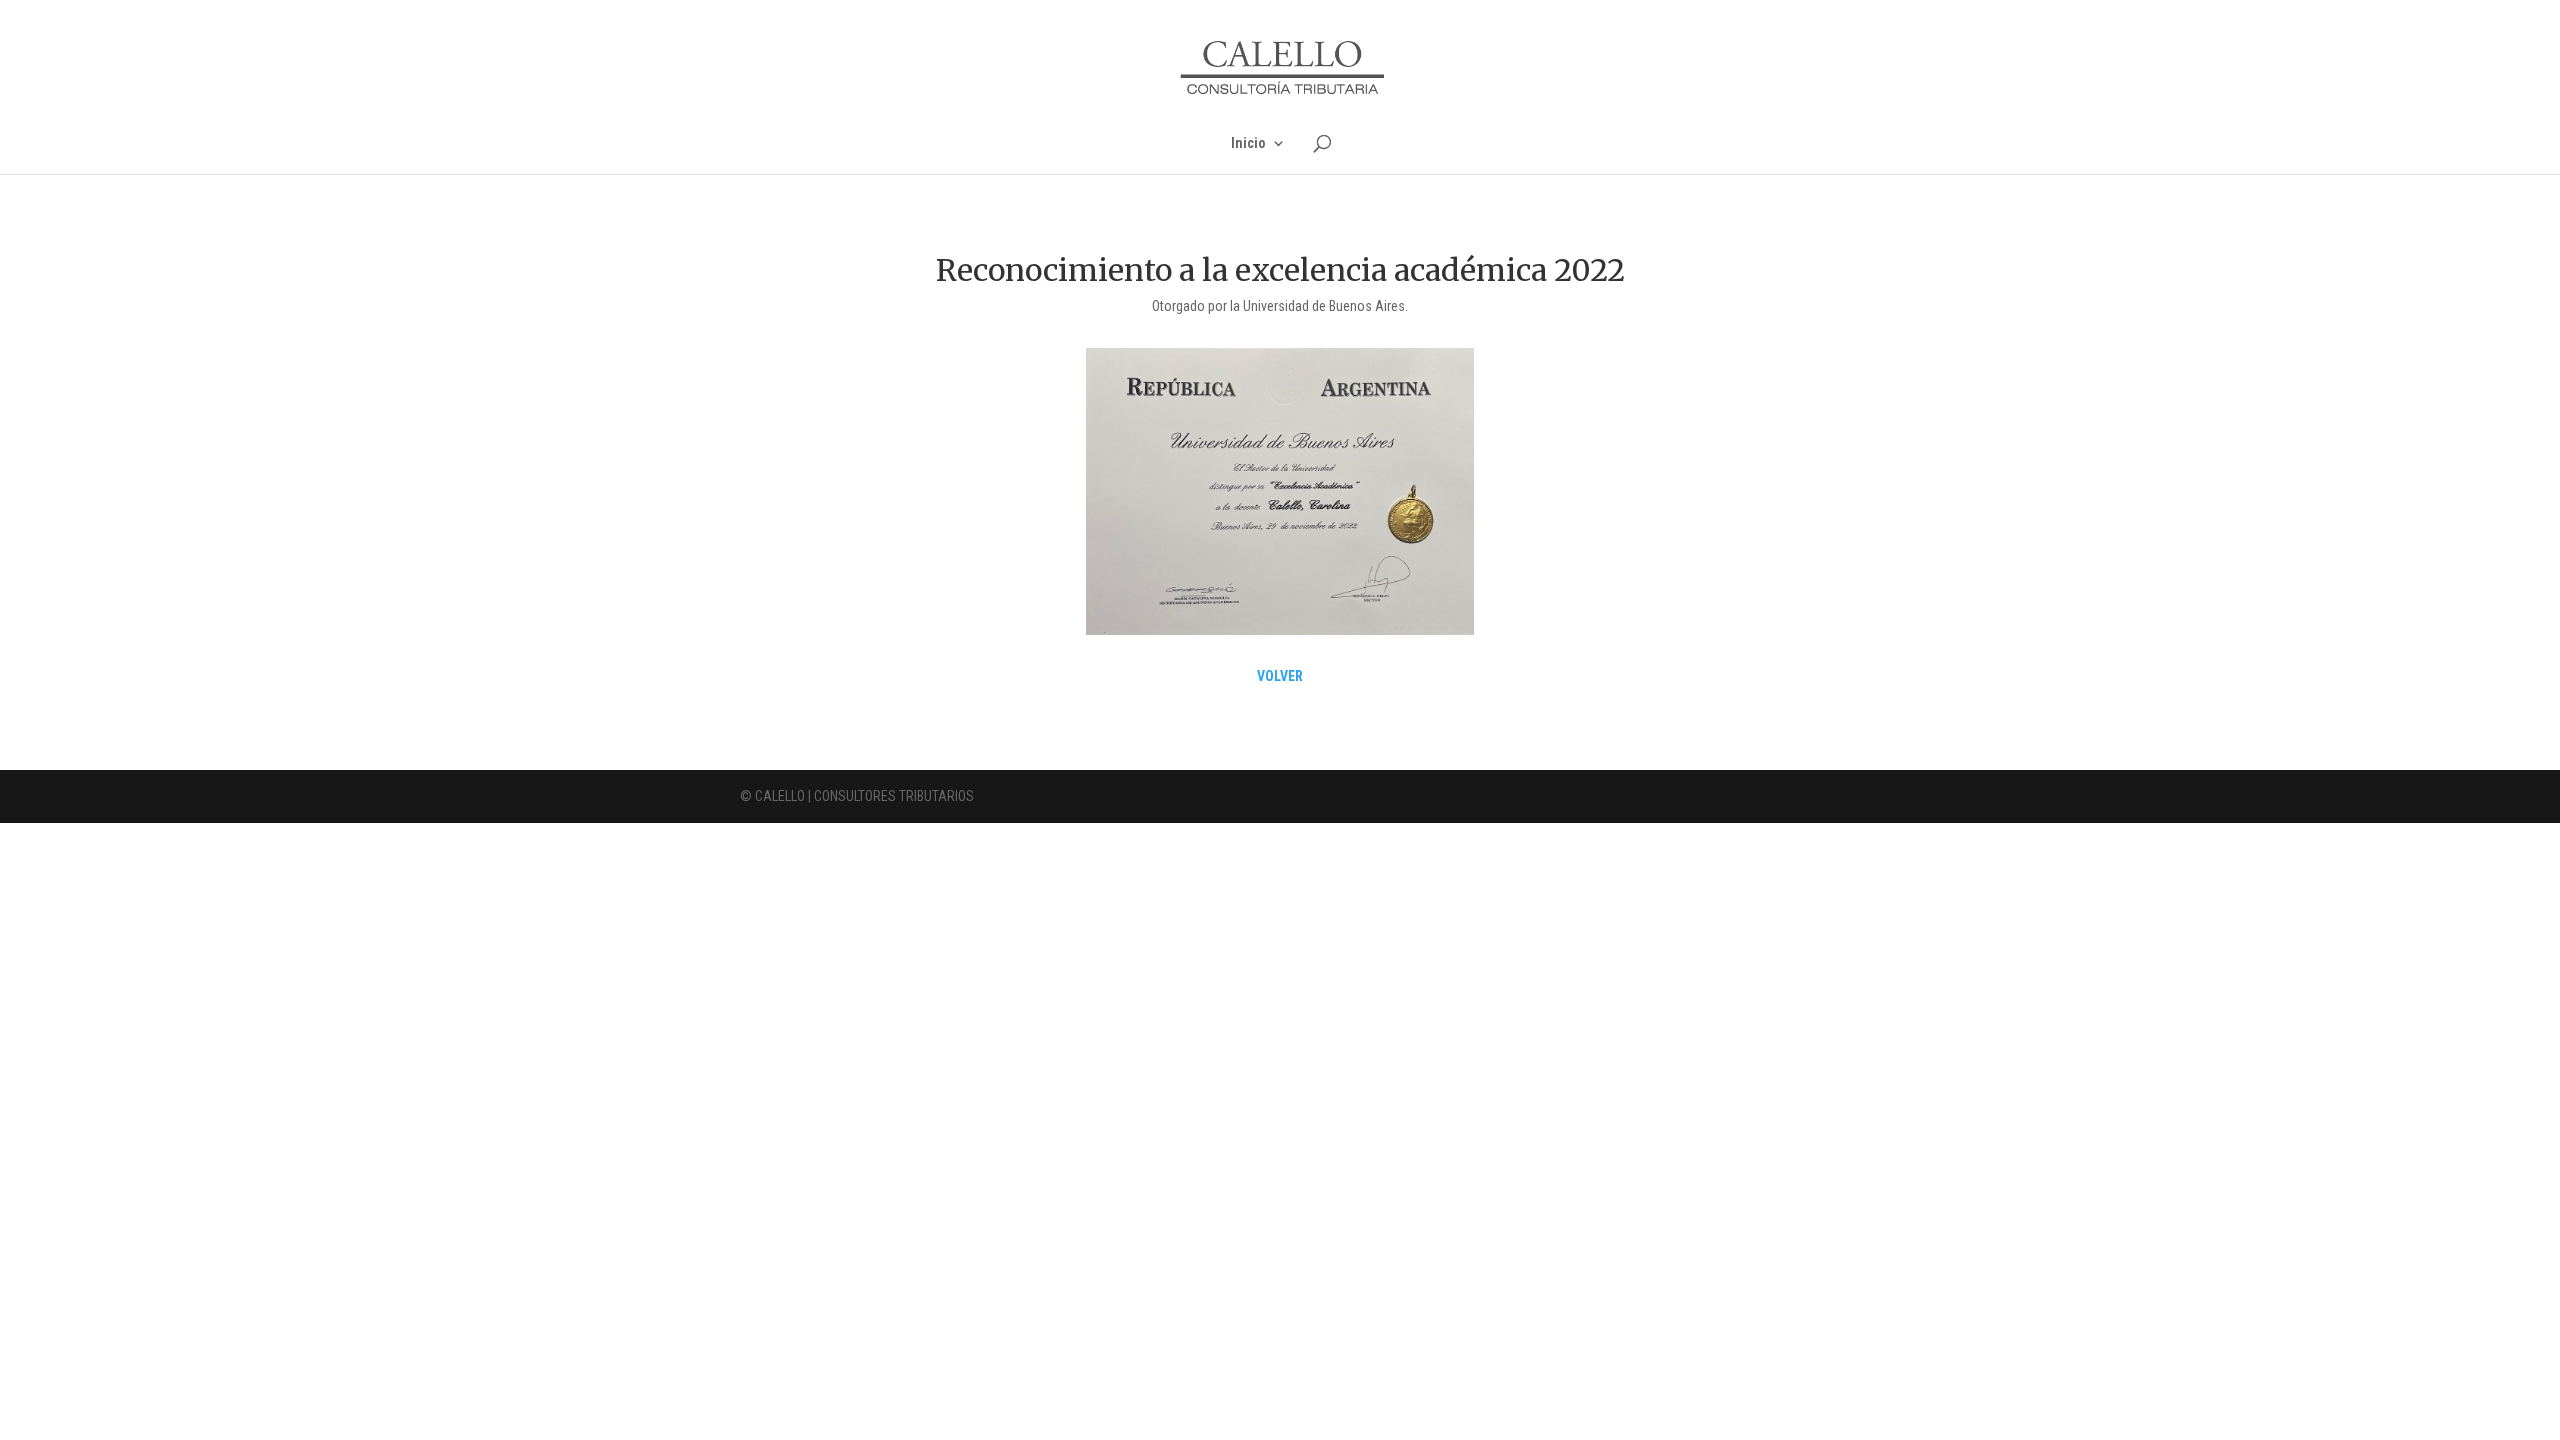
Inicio (1248, 143)
